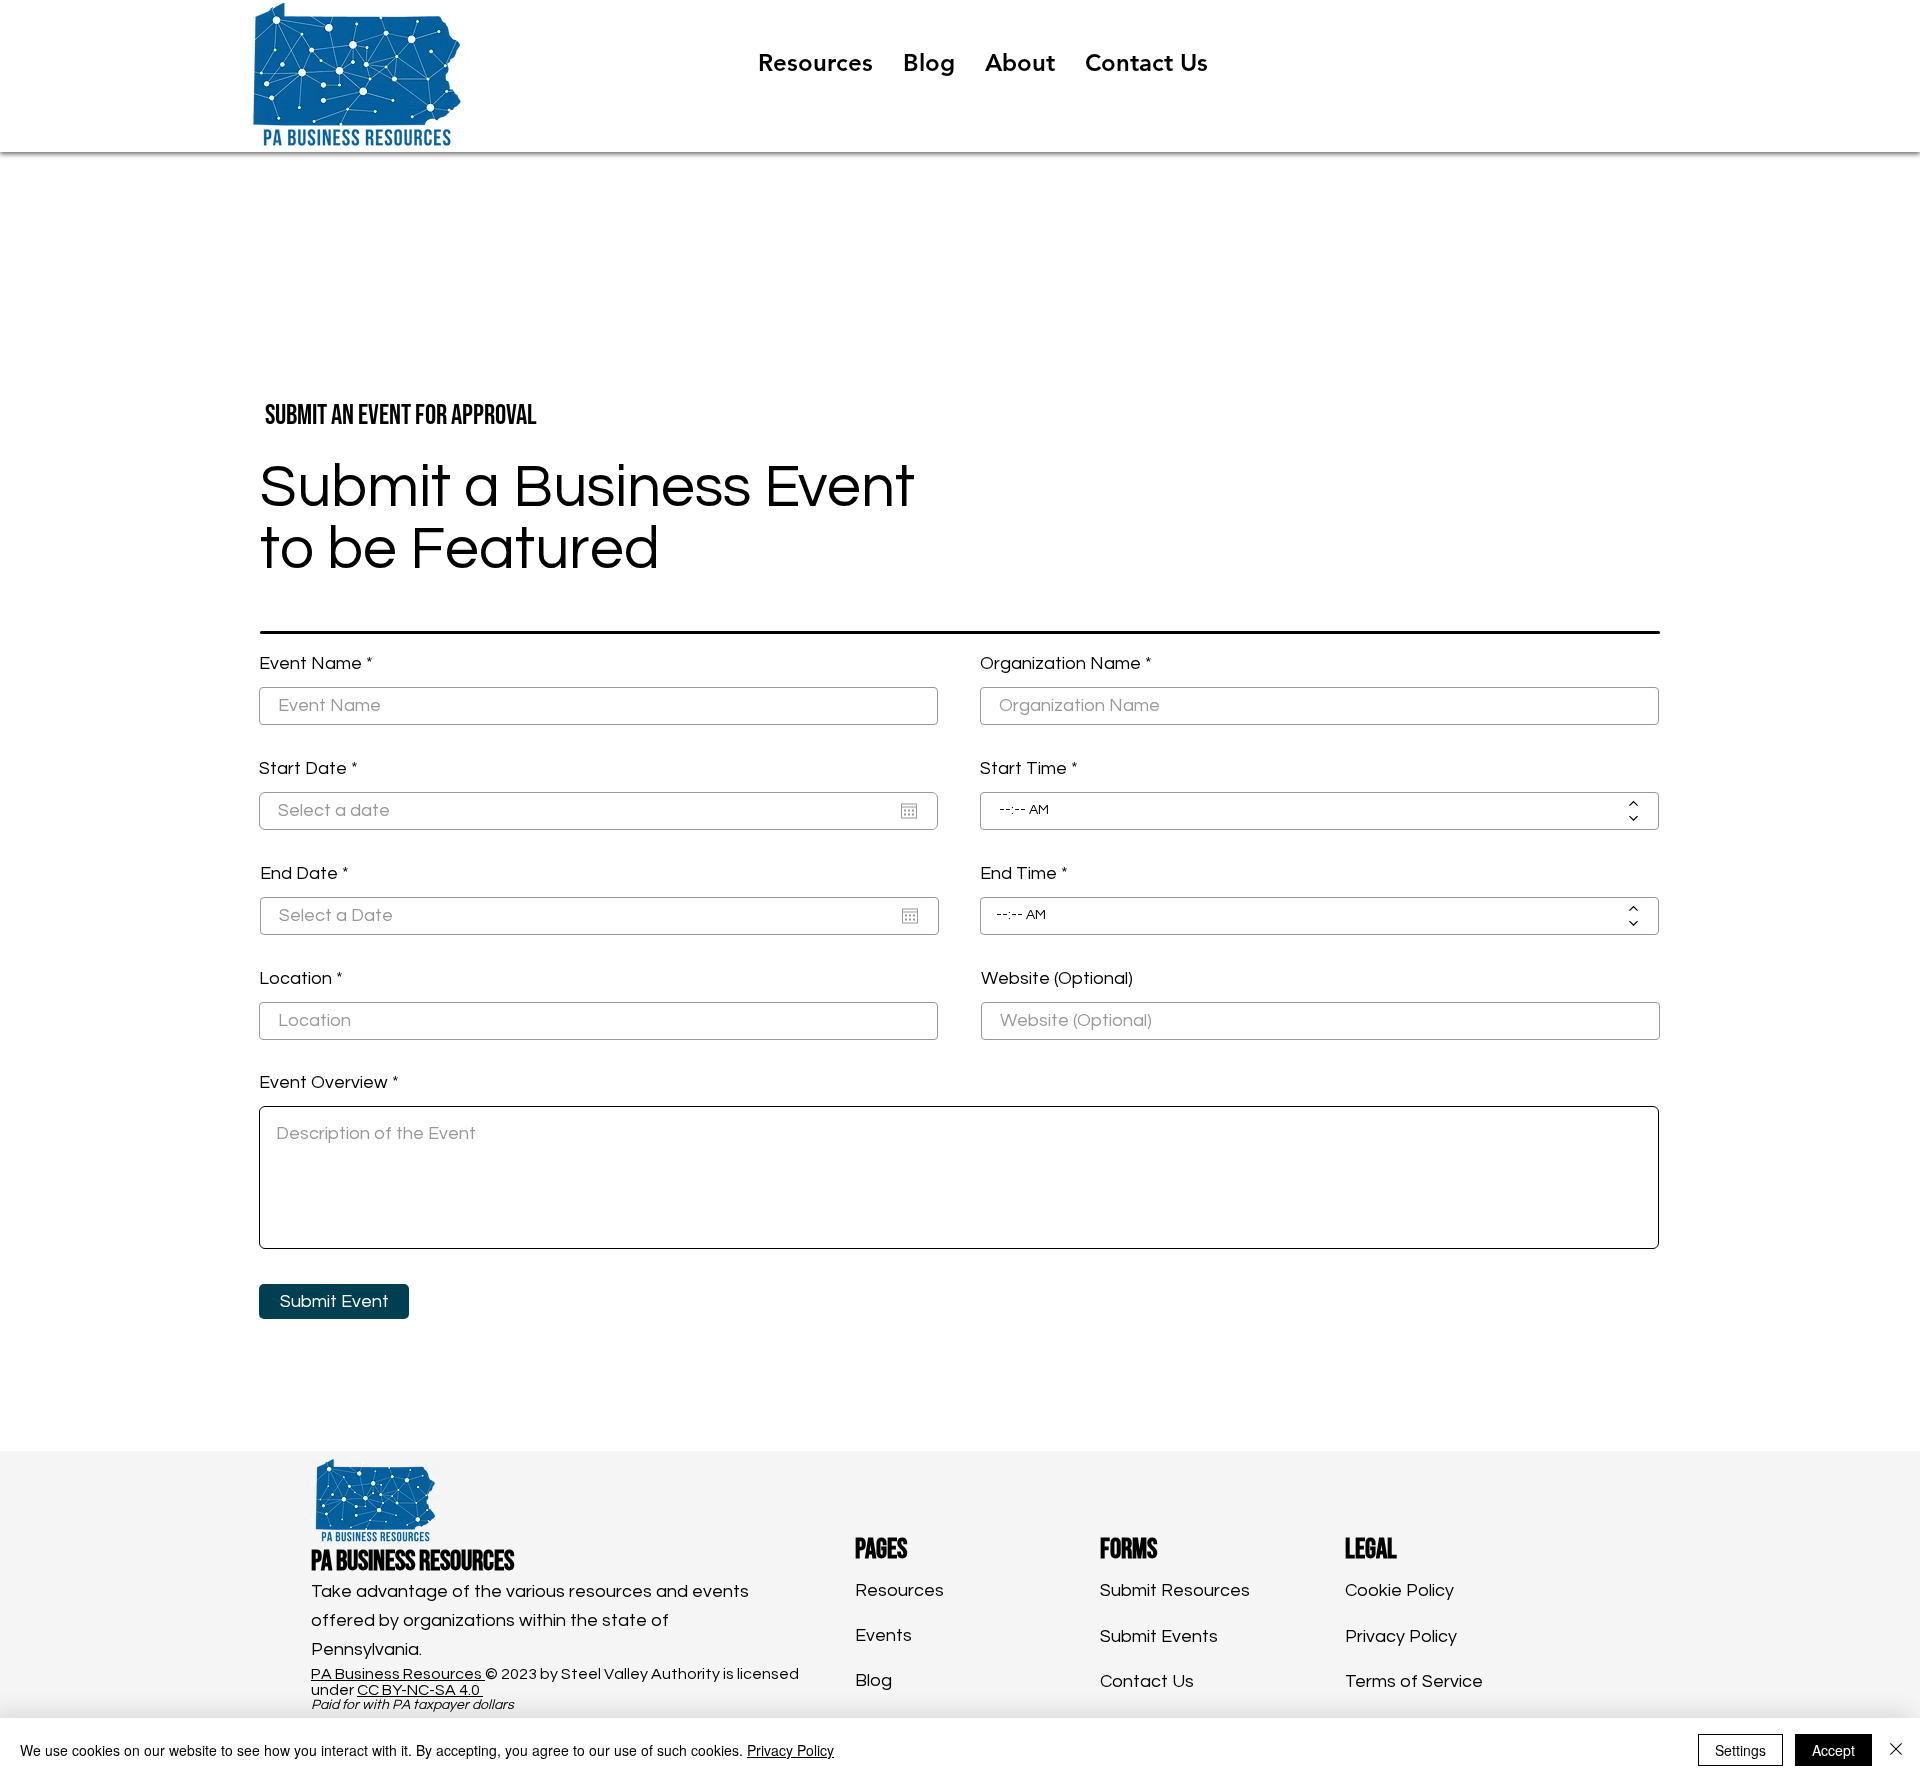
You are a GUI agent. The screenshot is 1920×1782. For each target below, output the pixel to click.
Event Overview (323, 1083)
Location (295, 979)
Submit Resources (1175, 1590)
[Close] (1896, 1750)
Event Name (310, 664)
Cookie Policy (1399, 1590)
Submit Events (1159, 1636)
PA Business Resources (398, 1674)
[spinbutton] (1305, 811)
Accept (1833, 1750)
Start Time (1023, 769)
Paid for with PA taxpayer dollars (412, 1705)
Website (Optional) (1057, 979)
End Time (1018, 874)
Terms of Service (1414, 1681)
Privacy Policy (1401, 1636)
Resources (899, 1590)
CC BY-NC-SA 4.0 (420, 1690)
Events (883, 1635)
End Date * (315, 874)
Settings (1740, 1750)
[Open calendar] (909, 811)
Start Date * (319, 769)
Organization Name (1060, 664)
